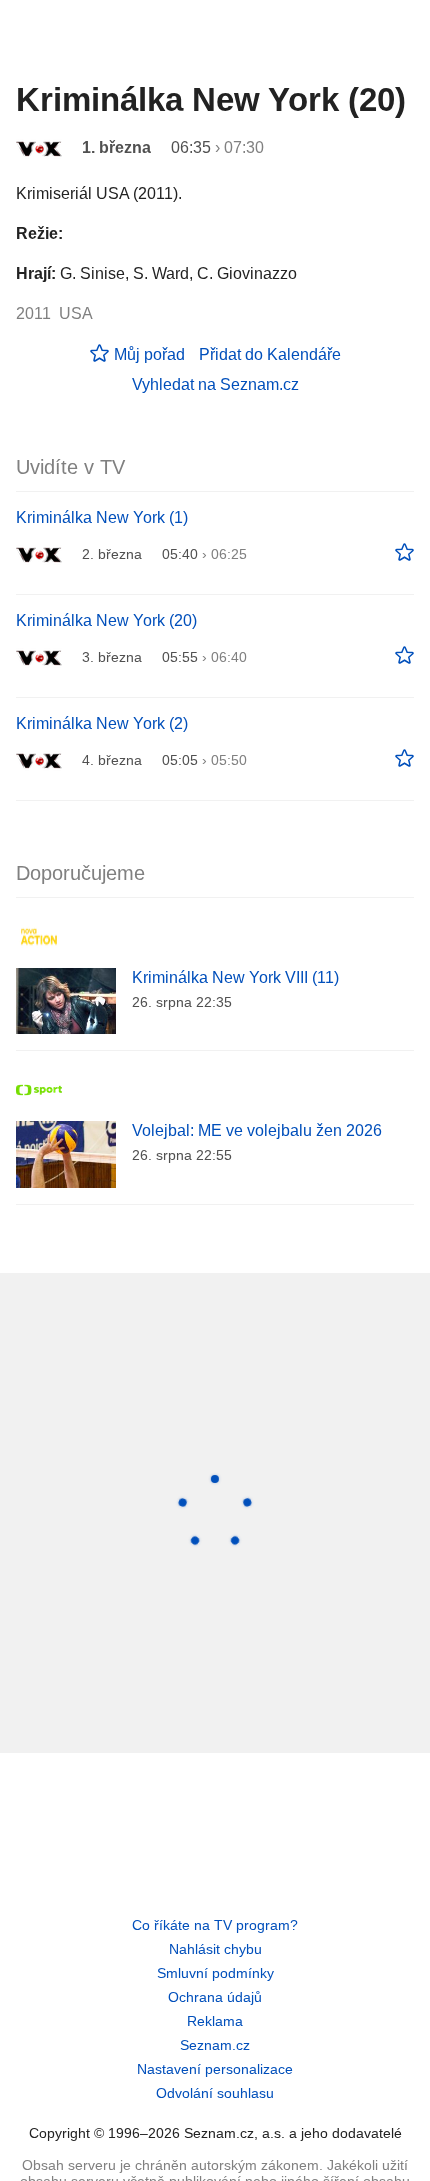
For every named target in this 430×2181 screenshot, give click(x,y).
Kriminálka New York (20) (106, 620)
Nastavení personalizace (215, 2069)
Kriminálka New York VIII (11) (235, 977)
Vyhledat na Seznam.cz (215, 384)
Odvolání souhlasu (215, 2093)
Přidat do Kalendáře (270, 354)
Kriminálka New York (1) (102, 517)
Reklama (215, 2021)
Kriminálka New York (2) (102, 723)
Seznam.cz (215, 2045)
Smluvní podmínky (215, 1973)
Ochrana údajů (215, 1997)
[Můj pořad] (404, 553)
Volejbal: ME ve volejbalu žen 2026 (257, 1130)
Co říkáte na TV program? (215, 1925)
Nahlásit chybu (215, 1949)
